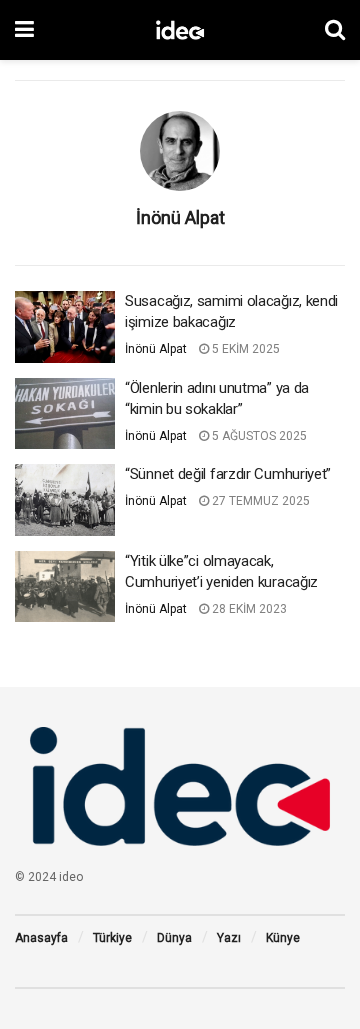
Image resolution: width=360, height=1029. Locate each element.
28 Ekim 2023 (248, 609)
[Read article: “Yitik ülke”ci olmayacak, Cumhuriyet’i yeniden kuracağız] (65, 587)
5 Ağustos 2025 (258, 436)
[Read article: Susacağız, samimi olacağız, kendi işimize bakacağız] (65, 327)
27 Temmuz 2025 (259, 501)
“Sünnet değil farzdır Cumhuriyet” (228, 474)
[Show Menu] (24, 30)
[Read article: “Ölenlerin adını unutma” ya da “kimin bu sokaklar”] (65, 414)
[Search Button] (335, 30)
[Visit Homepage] (180, 30)
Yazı (229, 938)
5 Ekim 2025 (244, 349)
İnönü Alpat (156, 349)
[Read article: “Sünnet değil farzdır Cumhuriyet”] (65, 500)
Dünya (174, 938)
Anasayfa (41, 938)
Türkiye (112, 938)
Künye (283, 938)
